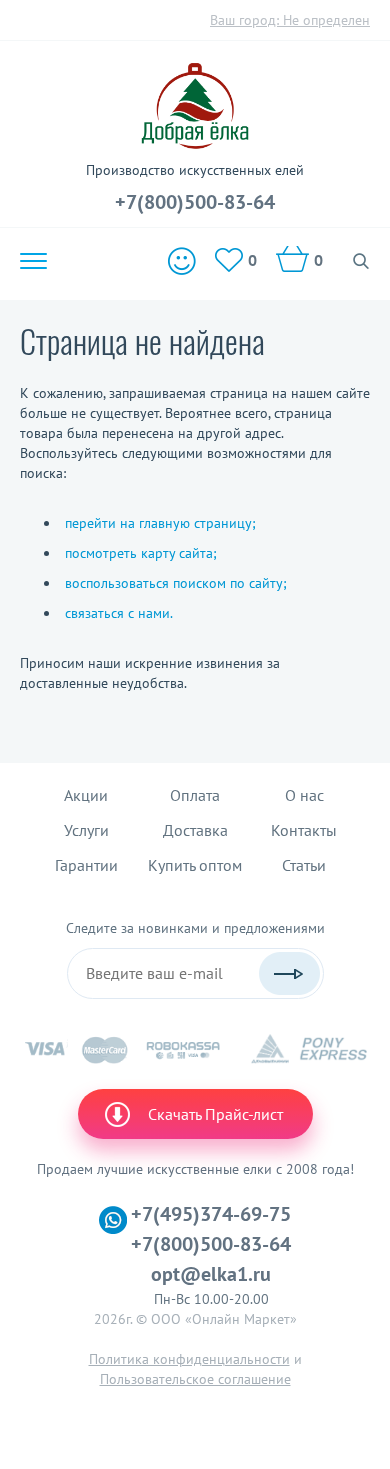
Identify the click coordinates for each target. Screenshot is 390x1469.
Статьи (304, 865)
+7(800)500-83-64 (195, 202)
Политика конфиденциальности (189, 1359)
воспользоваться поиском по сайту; (176, 583)
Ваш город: (290, 20)
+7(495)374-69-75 (211, 1214)
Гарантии (86, 865)
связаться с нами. (119, 613)
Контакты (304, 830)
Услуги (86, 830)
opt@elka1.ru (211, 1274)
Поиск (361, 261)
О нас (304, 795)
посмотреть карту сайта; (141, 553)
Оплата (195, 795)
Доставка (195, 830)
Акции (86, 795)
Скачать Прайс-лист (215, 1114)
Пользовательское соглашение (195, 1379)
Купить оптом (195, 865)
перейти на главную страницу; (160, 523)
